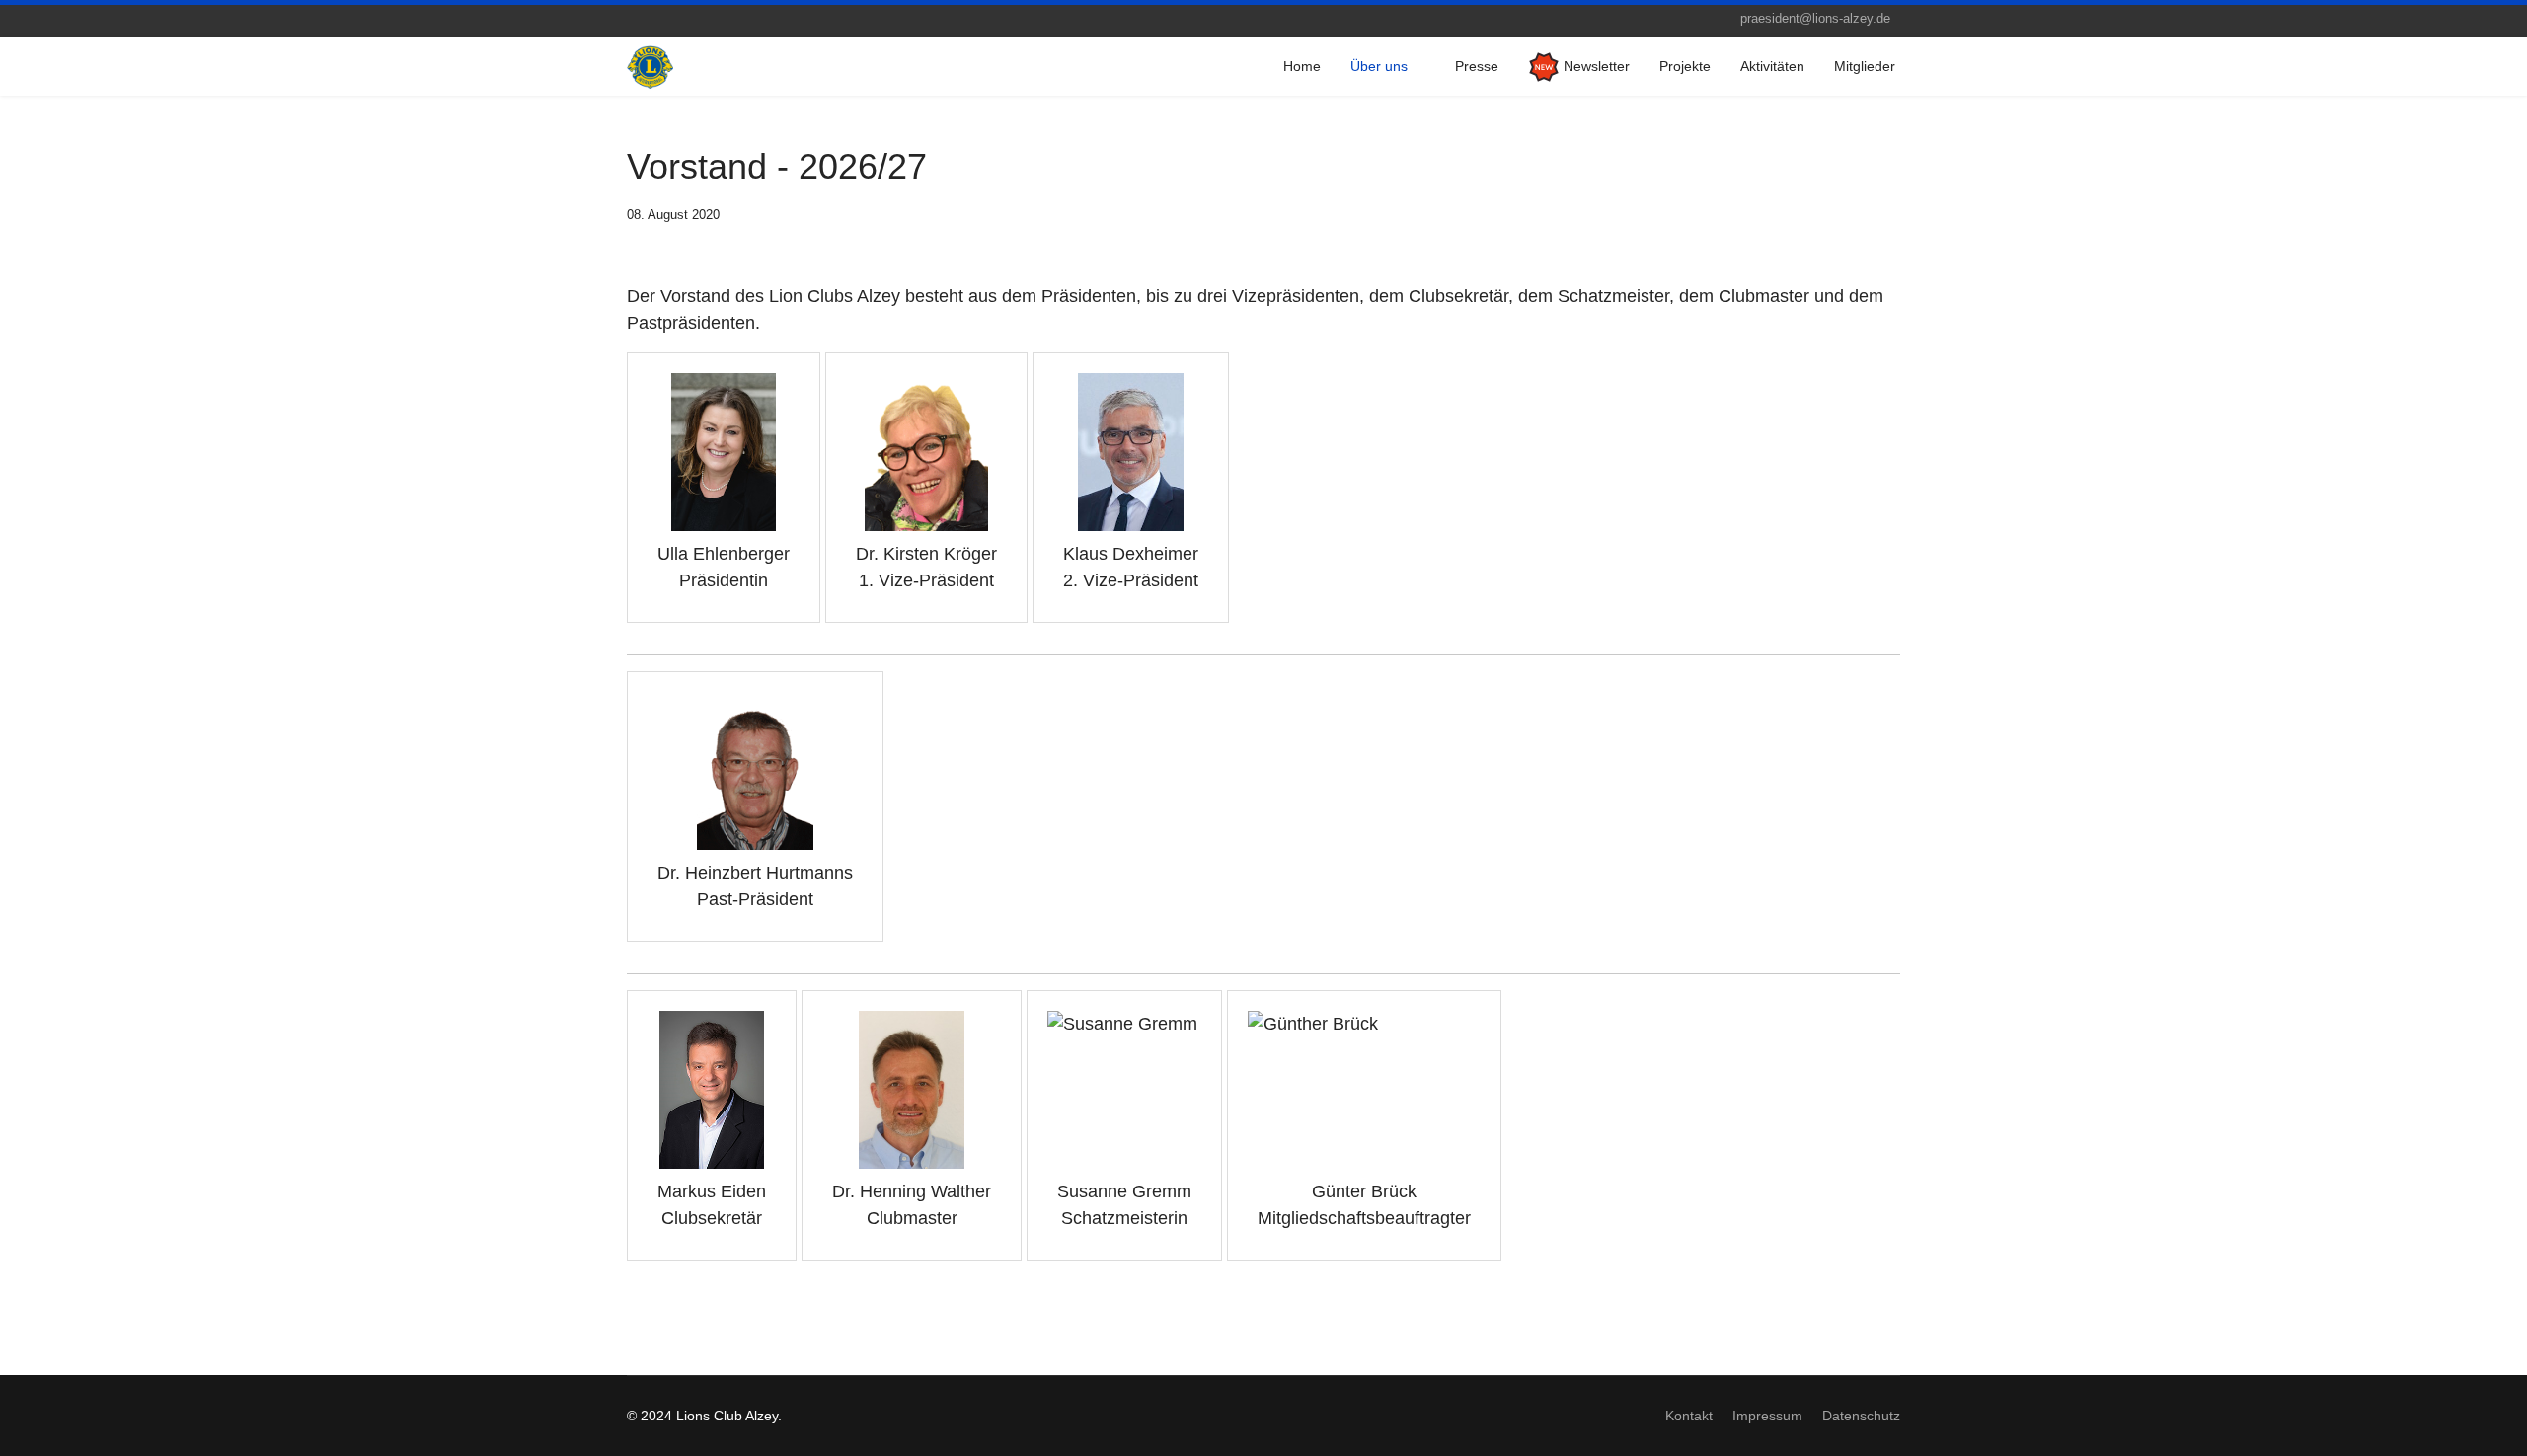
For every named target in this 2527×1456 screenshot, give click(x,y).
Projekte (1685, 66)
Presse (1477, 66)
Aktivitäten (1772, 66)
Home (1302, 66)
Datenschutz (1861, 1416)
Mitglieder (1865, 66)
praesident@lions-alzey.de (1815, 19)
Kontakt (1689, 1416)
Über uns (1379, 66)
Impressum (1767, 1416)
